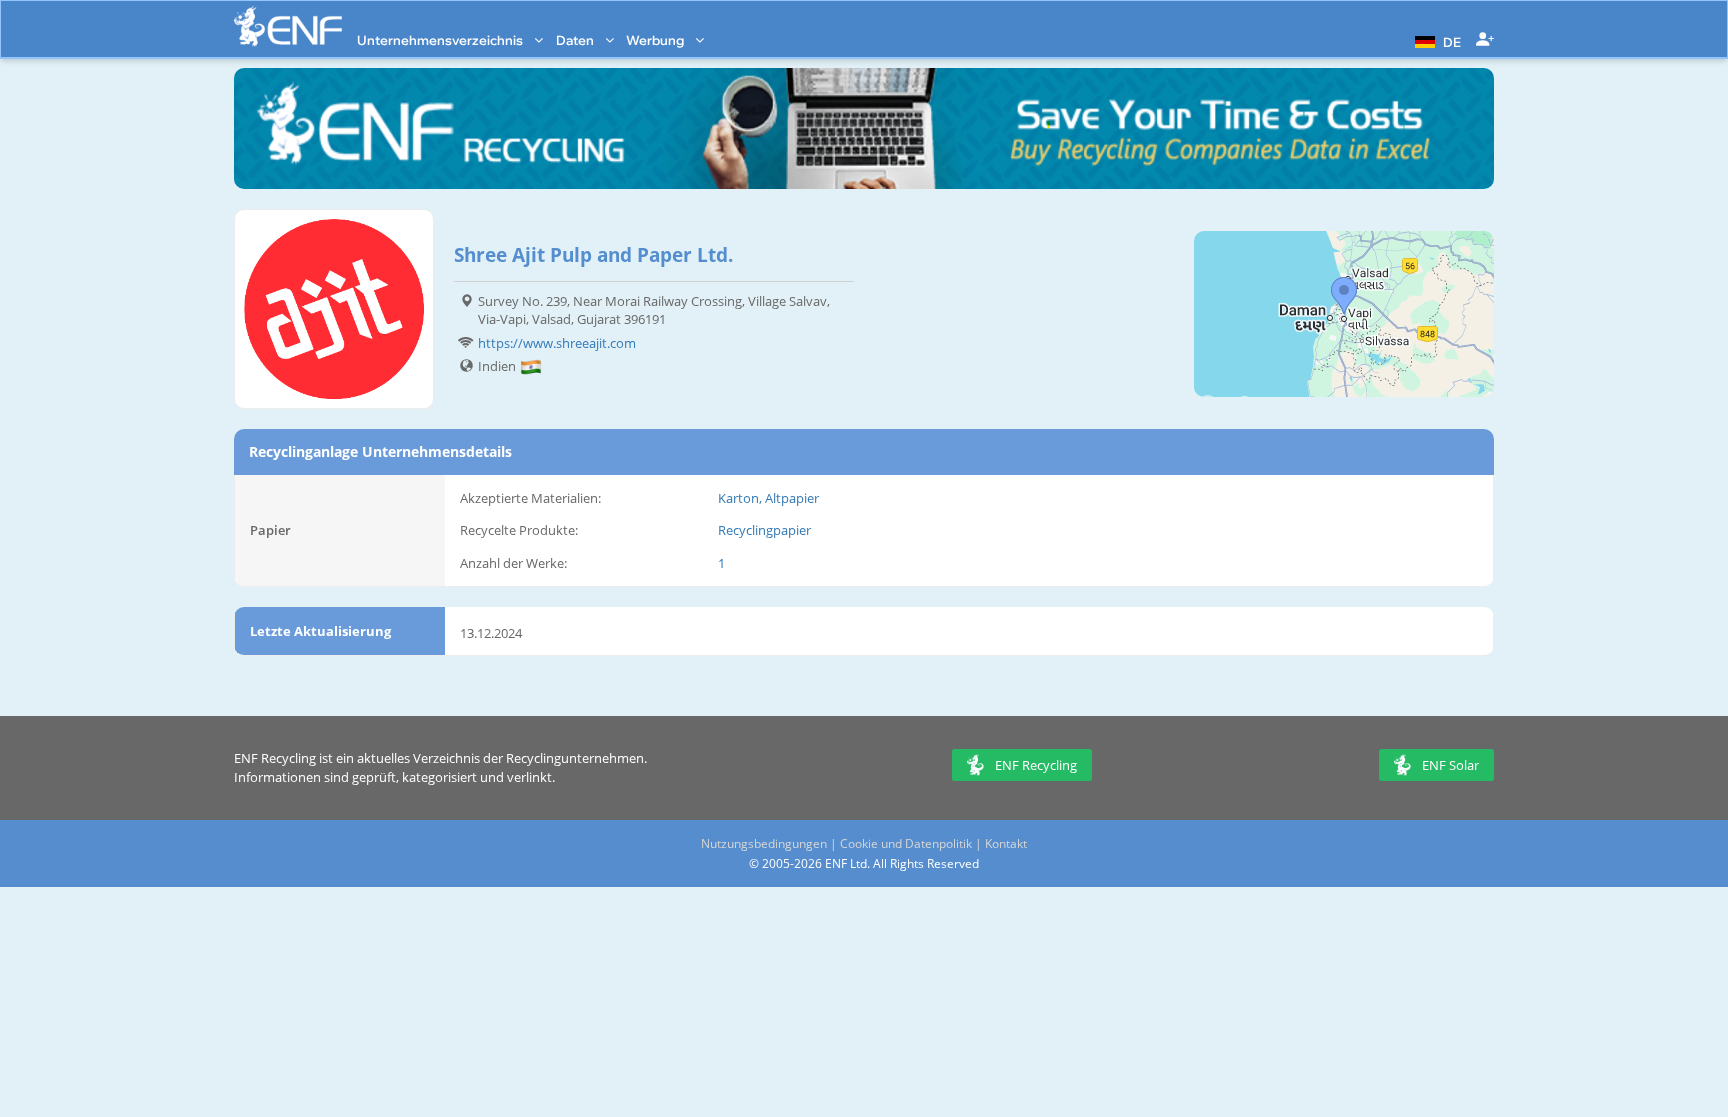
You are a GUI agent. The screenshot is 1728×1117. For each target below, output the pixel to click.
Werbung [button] (656, 40)
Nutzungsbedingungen (764, 843)
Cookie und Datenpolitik (906, 843)
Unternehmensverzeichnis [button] (441, 40)
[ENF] (288, 26)
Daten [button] (576, 40)
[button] (1435, 40)
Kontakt (1006, 843)
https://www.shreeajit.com (557, 343)
